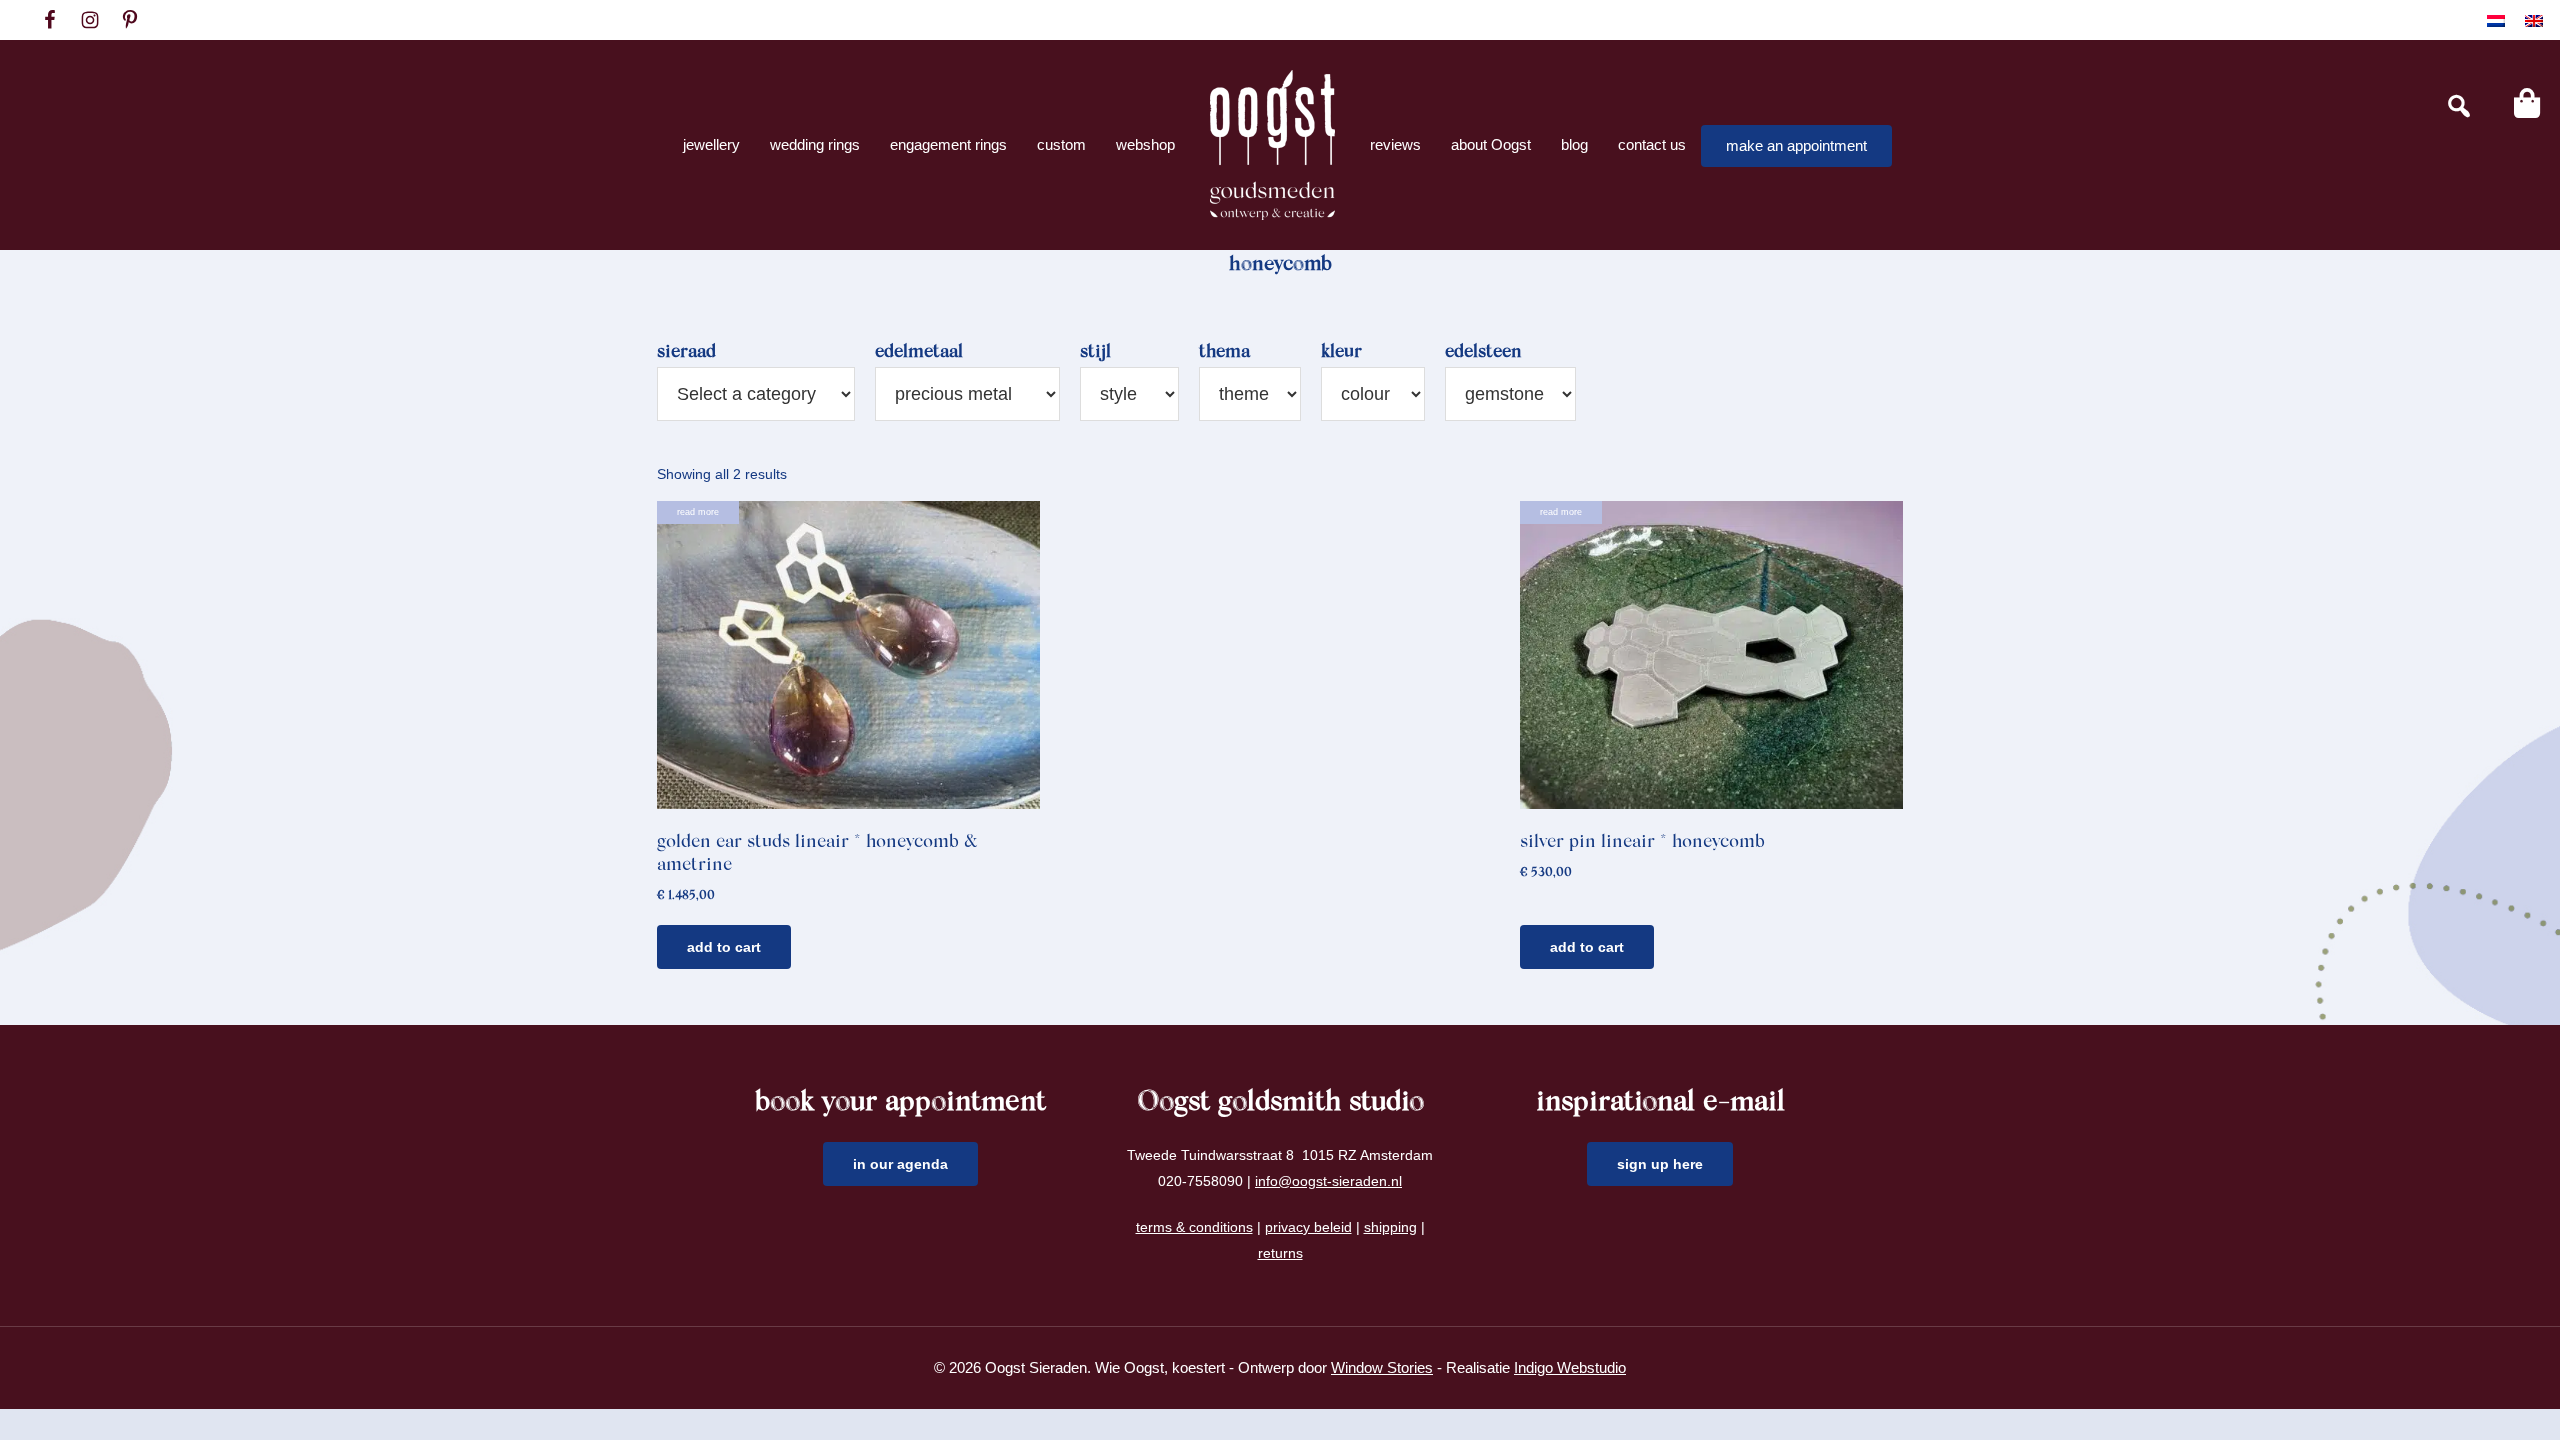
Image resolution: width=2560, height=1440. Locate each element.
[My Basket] (2527, 103)
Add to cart (724, 947)
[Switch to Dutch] (2496, 20)
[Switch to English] (2534, 20)
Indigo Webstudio (1570, 1367)
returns (1280, 1253)
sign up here (1660, 1164)
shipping (1390, 1227)
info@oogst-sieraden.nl (1328, 1181)
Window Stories (1382, 1367)
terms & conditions (1194, 1227)
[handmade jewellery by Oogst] (1272, 145)
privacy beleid (1308, 1227)
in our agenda (900, 1164)
